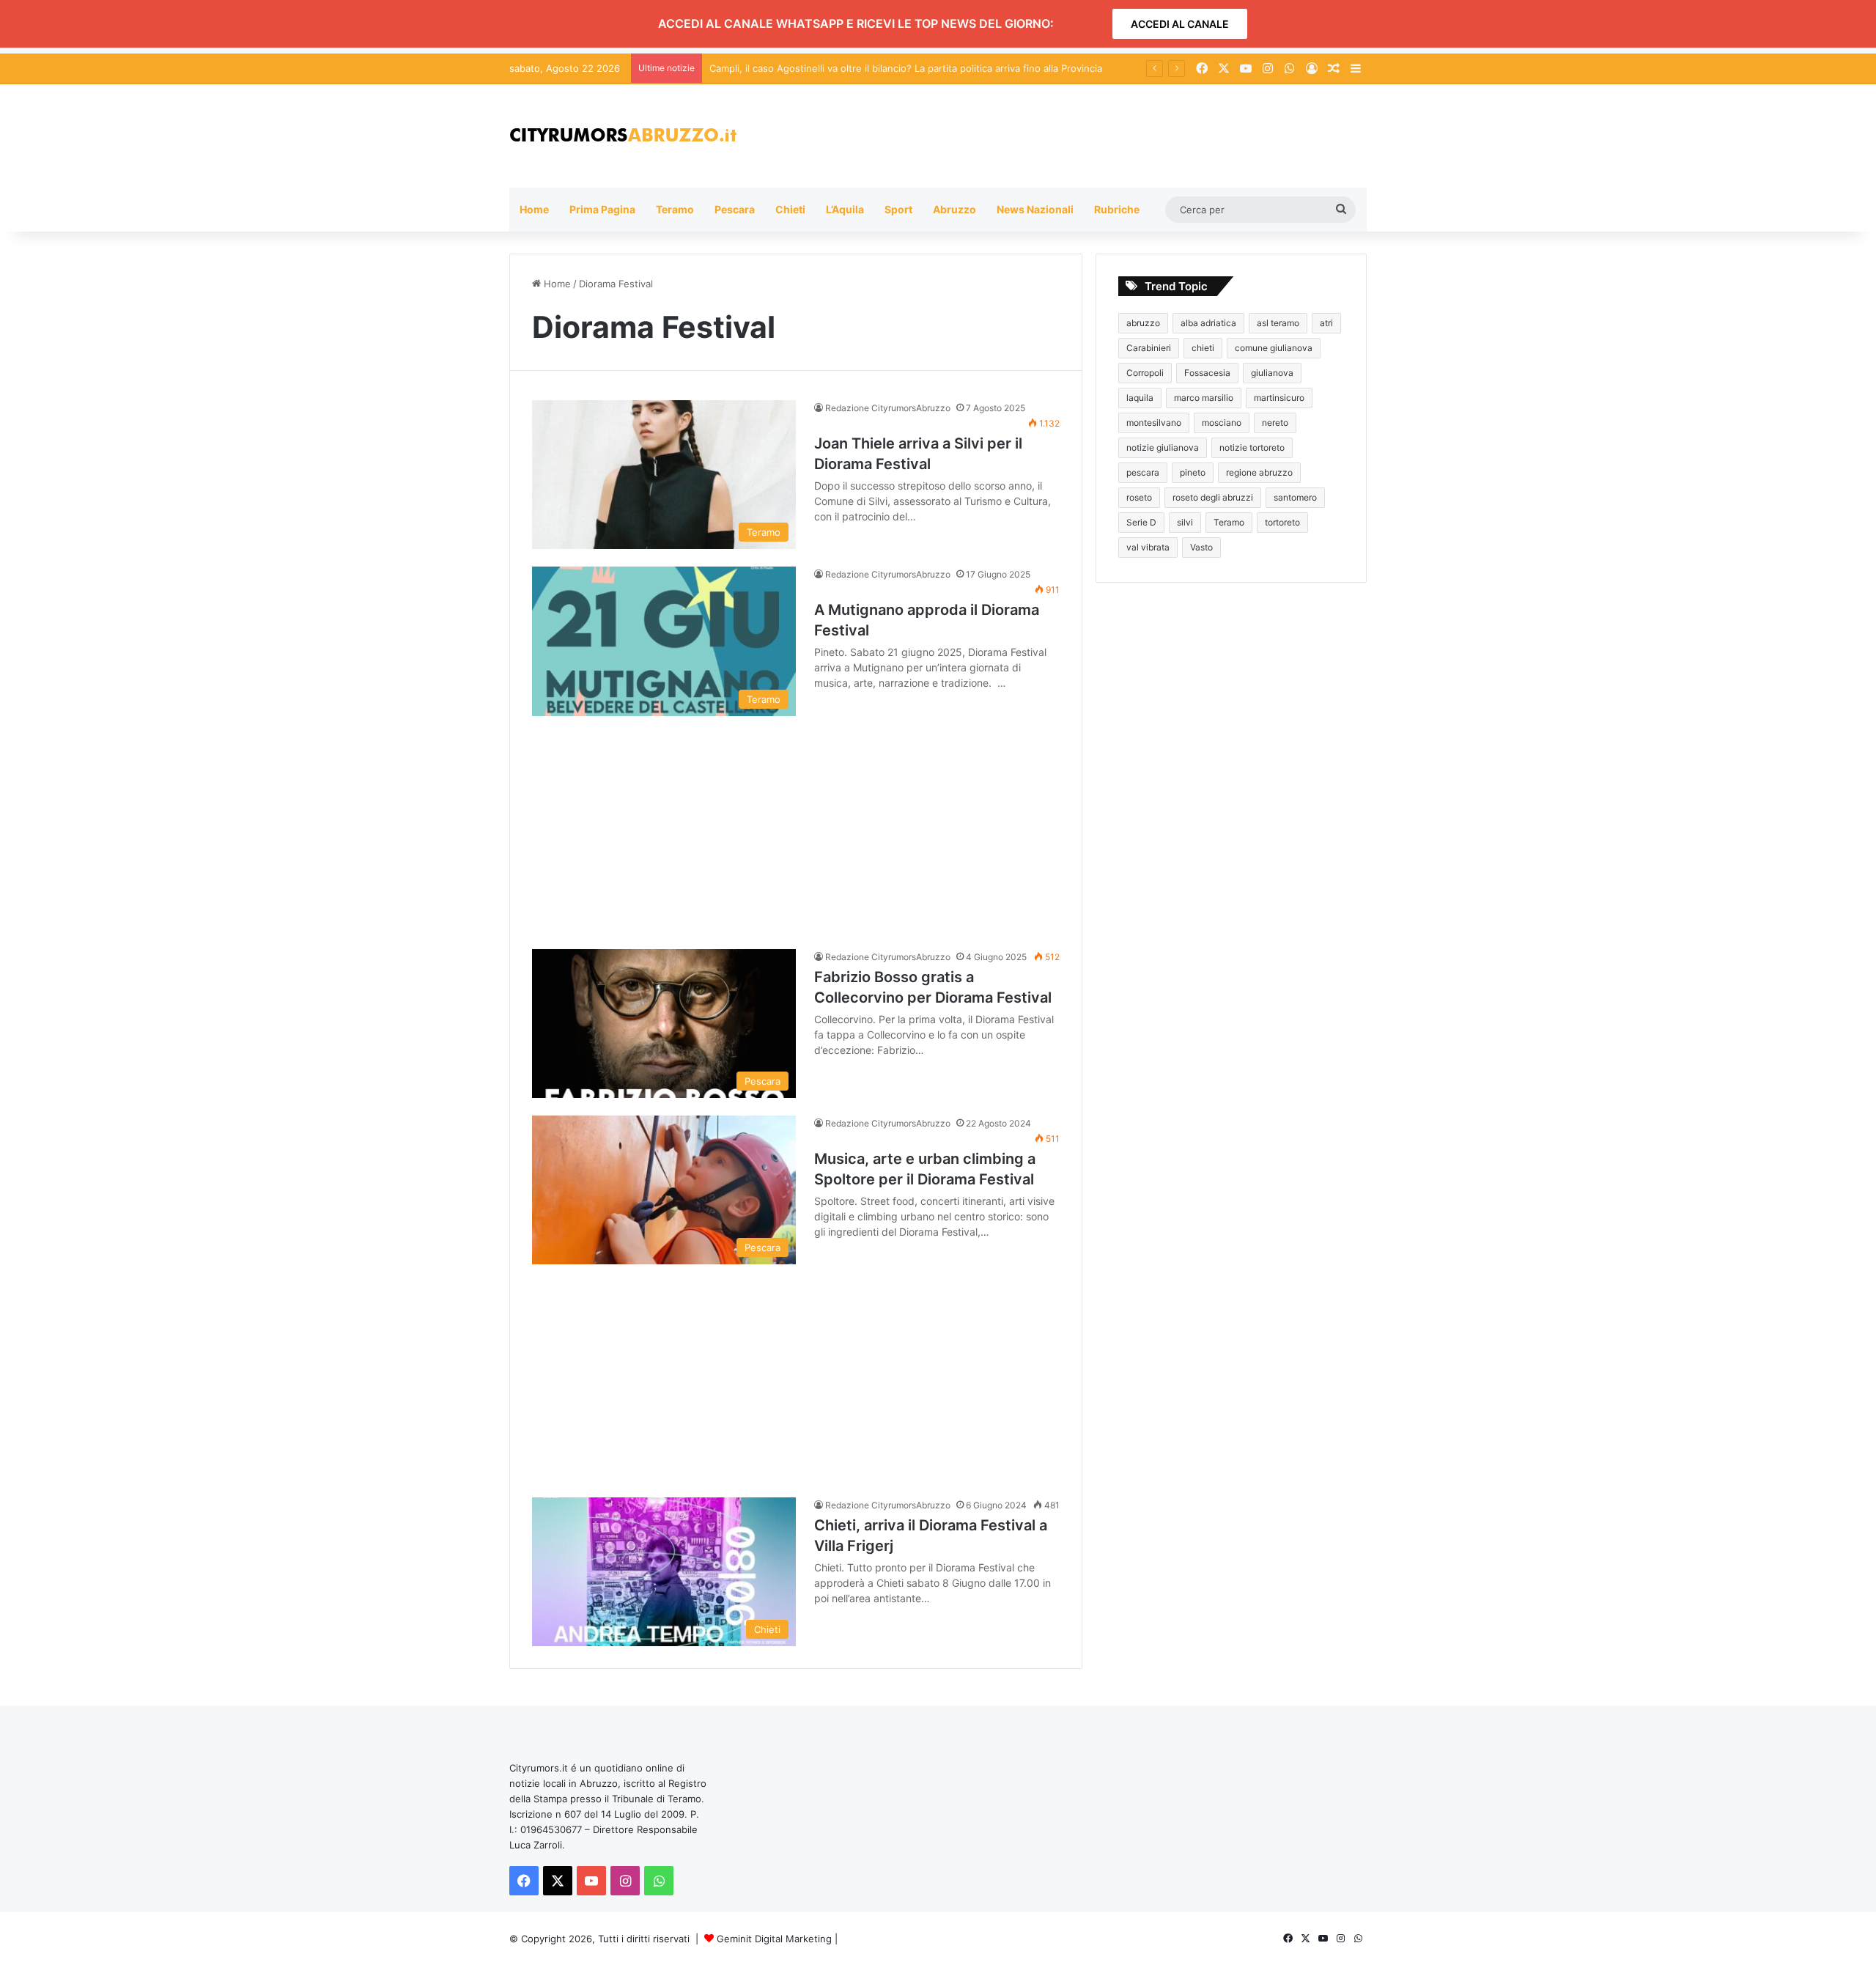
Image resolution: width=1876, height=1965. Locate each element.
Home (534, 209)
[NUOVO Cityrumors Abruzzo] (623, 136)
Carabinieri (1149, 348)
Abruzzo (954, 209)
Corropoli (1145, 373)
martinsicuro (1279, 398)
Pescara (735, 209)
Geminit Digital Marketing (774, 1939)
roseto (1139, 497)
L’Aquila (845, 209)
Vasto (1201, 547)
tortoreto (1282, 522)
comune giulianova (1274, 348)
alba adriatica (1208, 323)
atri (1326, 323)
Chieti (790, 209)
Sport (898, 209)
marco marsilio (1204, 398)
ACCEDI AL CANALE (1180, 24)
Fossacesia (1207, 373)
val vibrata (1148, 547)
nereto (1275, 423)
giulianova (1272, 373)
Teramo (675, 209)
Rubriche (1117, 209)
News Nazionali (1035, 209)
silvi (1185, 522)
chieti (1203, 348)
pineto (1193, 472)
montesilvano (1154, 423)
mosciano (1222, 423)
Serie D (1141, 522)
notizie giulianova (1163, 447)
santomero (1295, 497)
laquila (1140, 398)
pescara (1143, 472)
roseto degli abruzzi (1213, 497)
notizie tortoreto (1252, 447)
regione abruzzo (1259, 472)
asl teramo (1278, 323)
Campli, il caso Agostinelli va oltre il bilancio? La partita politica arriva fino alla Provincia (906, 68)
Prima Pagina (602, 209)
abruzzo (1143, 323)
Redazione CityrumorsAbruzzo (888, 408)
